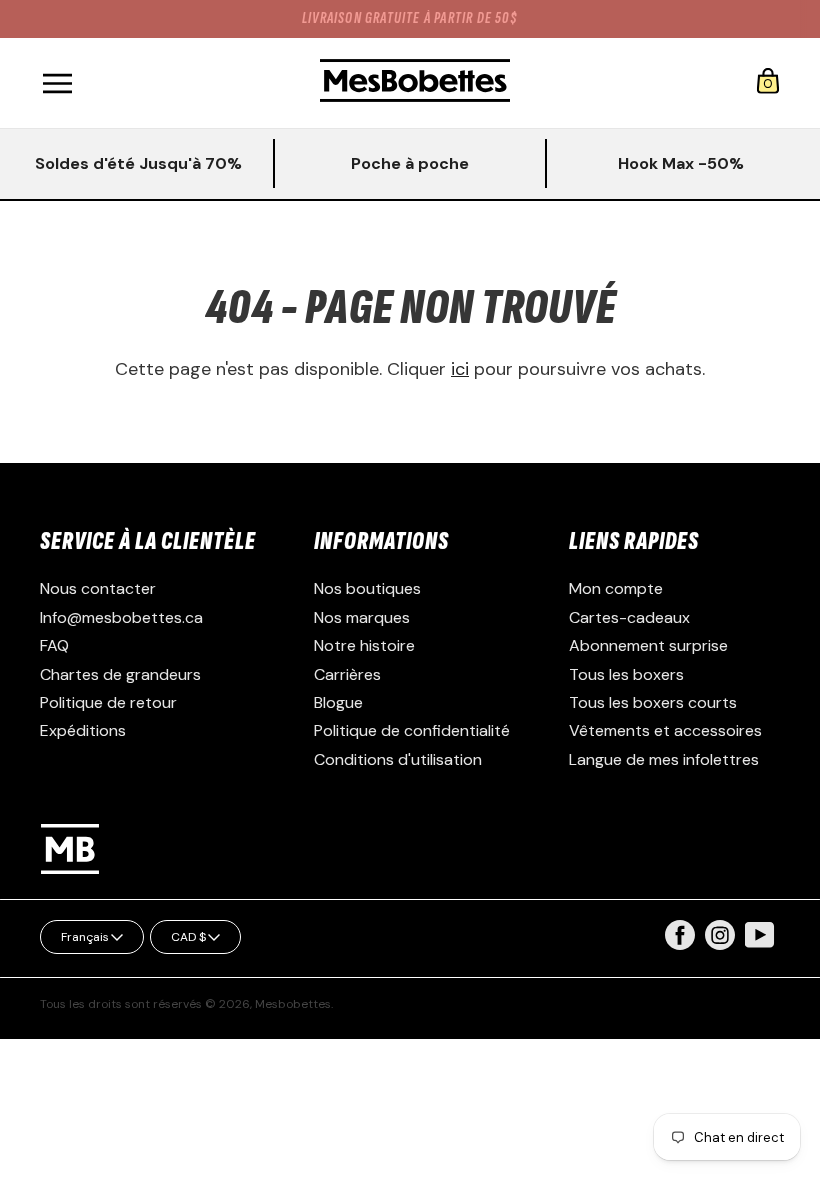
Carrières (347, 674)
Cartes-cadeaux (629, 617)
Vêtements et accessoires (665, 730)
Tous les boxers (626, 674)
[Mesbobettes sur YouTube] (760, 933)
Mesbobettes (293, 1004)
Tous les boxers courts (653, 702)
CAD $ (188, 937)
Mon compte (616, 588)
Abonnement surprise (648, 645)
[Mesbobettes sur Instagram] (720, 944)
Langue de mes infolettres (664, 759)
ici (460, 369)
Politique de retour (108, 702)
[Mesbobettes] (415, 82)
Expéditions (83, 730)
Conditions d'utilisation (398, 759)
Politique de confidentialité (412, 730)
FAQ (54, 645)
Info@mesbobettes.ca (121, 617)
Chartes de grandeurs (120, 674)
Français (85, 937)
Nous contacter (98, 588)
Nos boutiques (367, 588)
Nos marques (362, 617)
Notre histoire (364, 645)
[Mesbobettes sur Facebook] (680, 944)
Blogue (338, 702)
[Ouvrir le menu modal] (57, 83)
